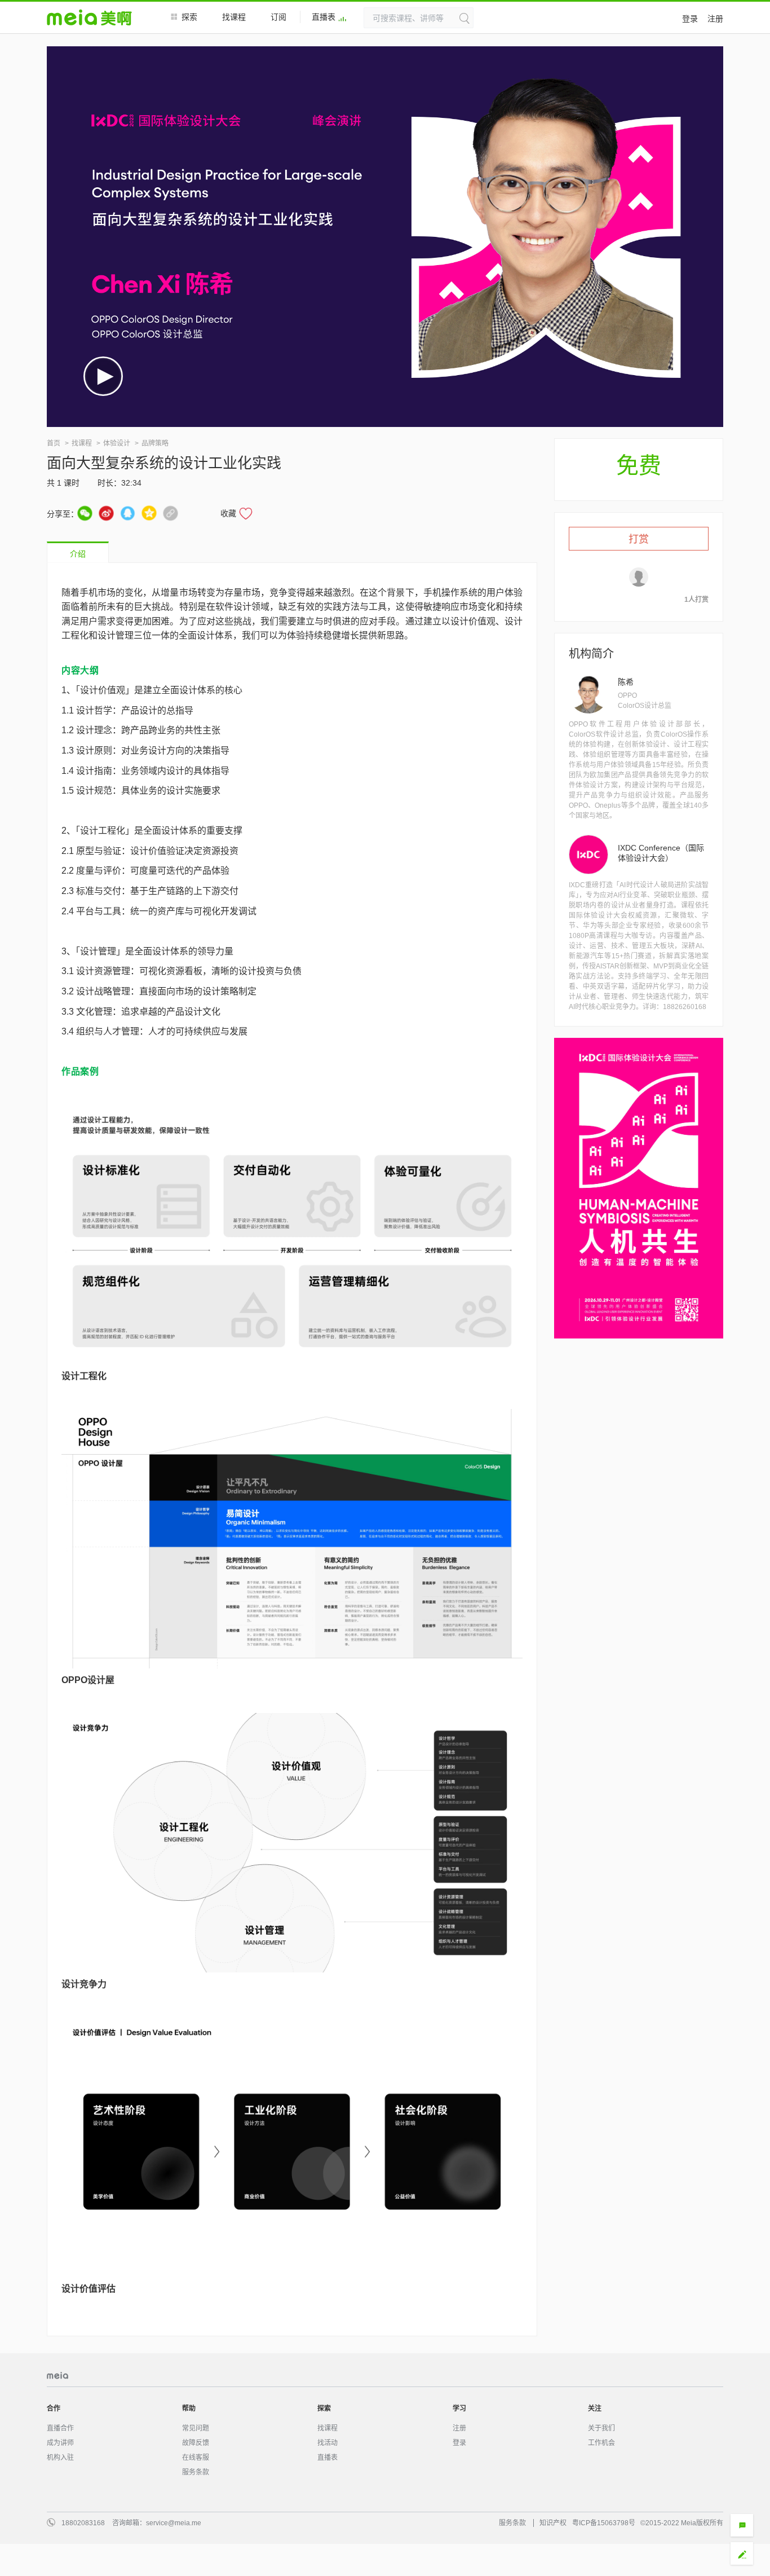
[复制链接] (171, 513)
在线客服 (196, 2458)
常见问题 (196, 2428)
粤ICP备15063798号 (604, 2523)
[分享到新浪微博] (106, 513)
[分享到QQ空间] (149, 513)
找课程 (234, 17)
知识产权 (553, 2523)
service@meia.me (174, 2523)
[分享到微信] (85, 513)
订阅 (278, 17)
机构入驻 (60, 2458)
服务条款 (196, 2472)
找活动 (328, 2443)
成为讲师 (60, 2443)
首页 (54, 443)
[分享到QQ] (128, 513)
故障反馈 (196, 2443)
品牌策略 (155, 443)
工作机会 (601, 2443)
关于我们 (601, 2428)
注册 (715, 19)
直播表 (324, 17)
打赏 (639, 539)
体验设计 (117, 443)
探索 (189, 17)
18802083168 (83, 2523)
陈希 (626, 682)
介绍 (78, 554)
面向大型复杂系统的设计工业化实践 (164, 463)
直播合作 (60, 2428)
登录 (690, 19)
